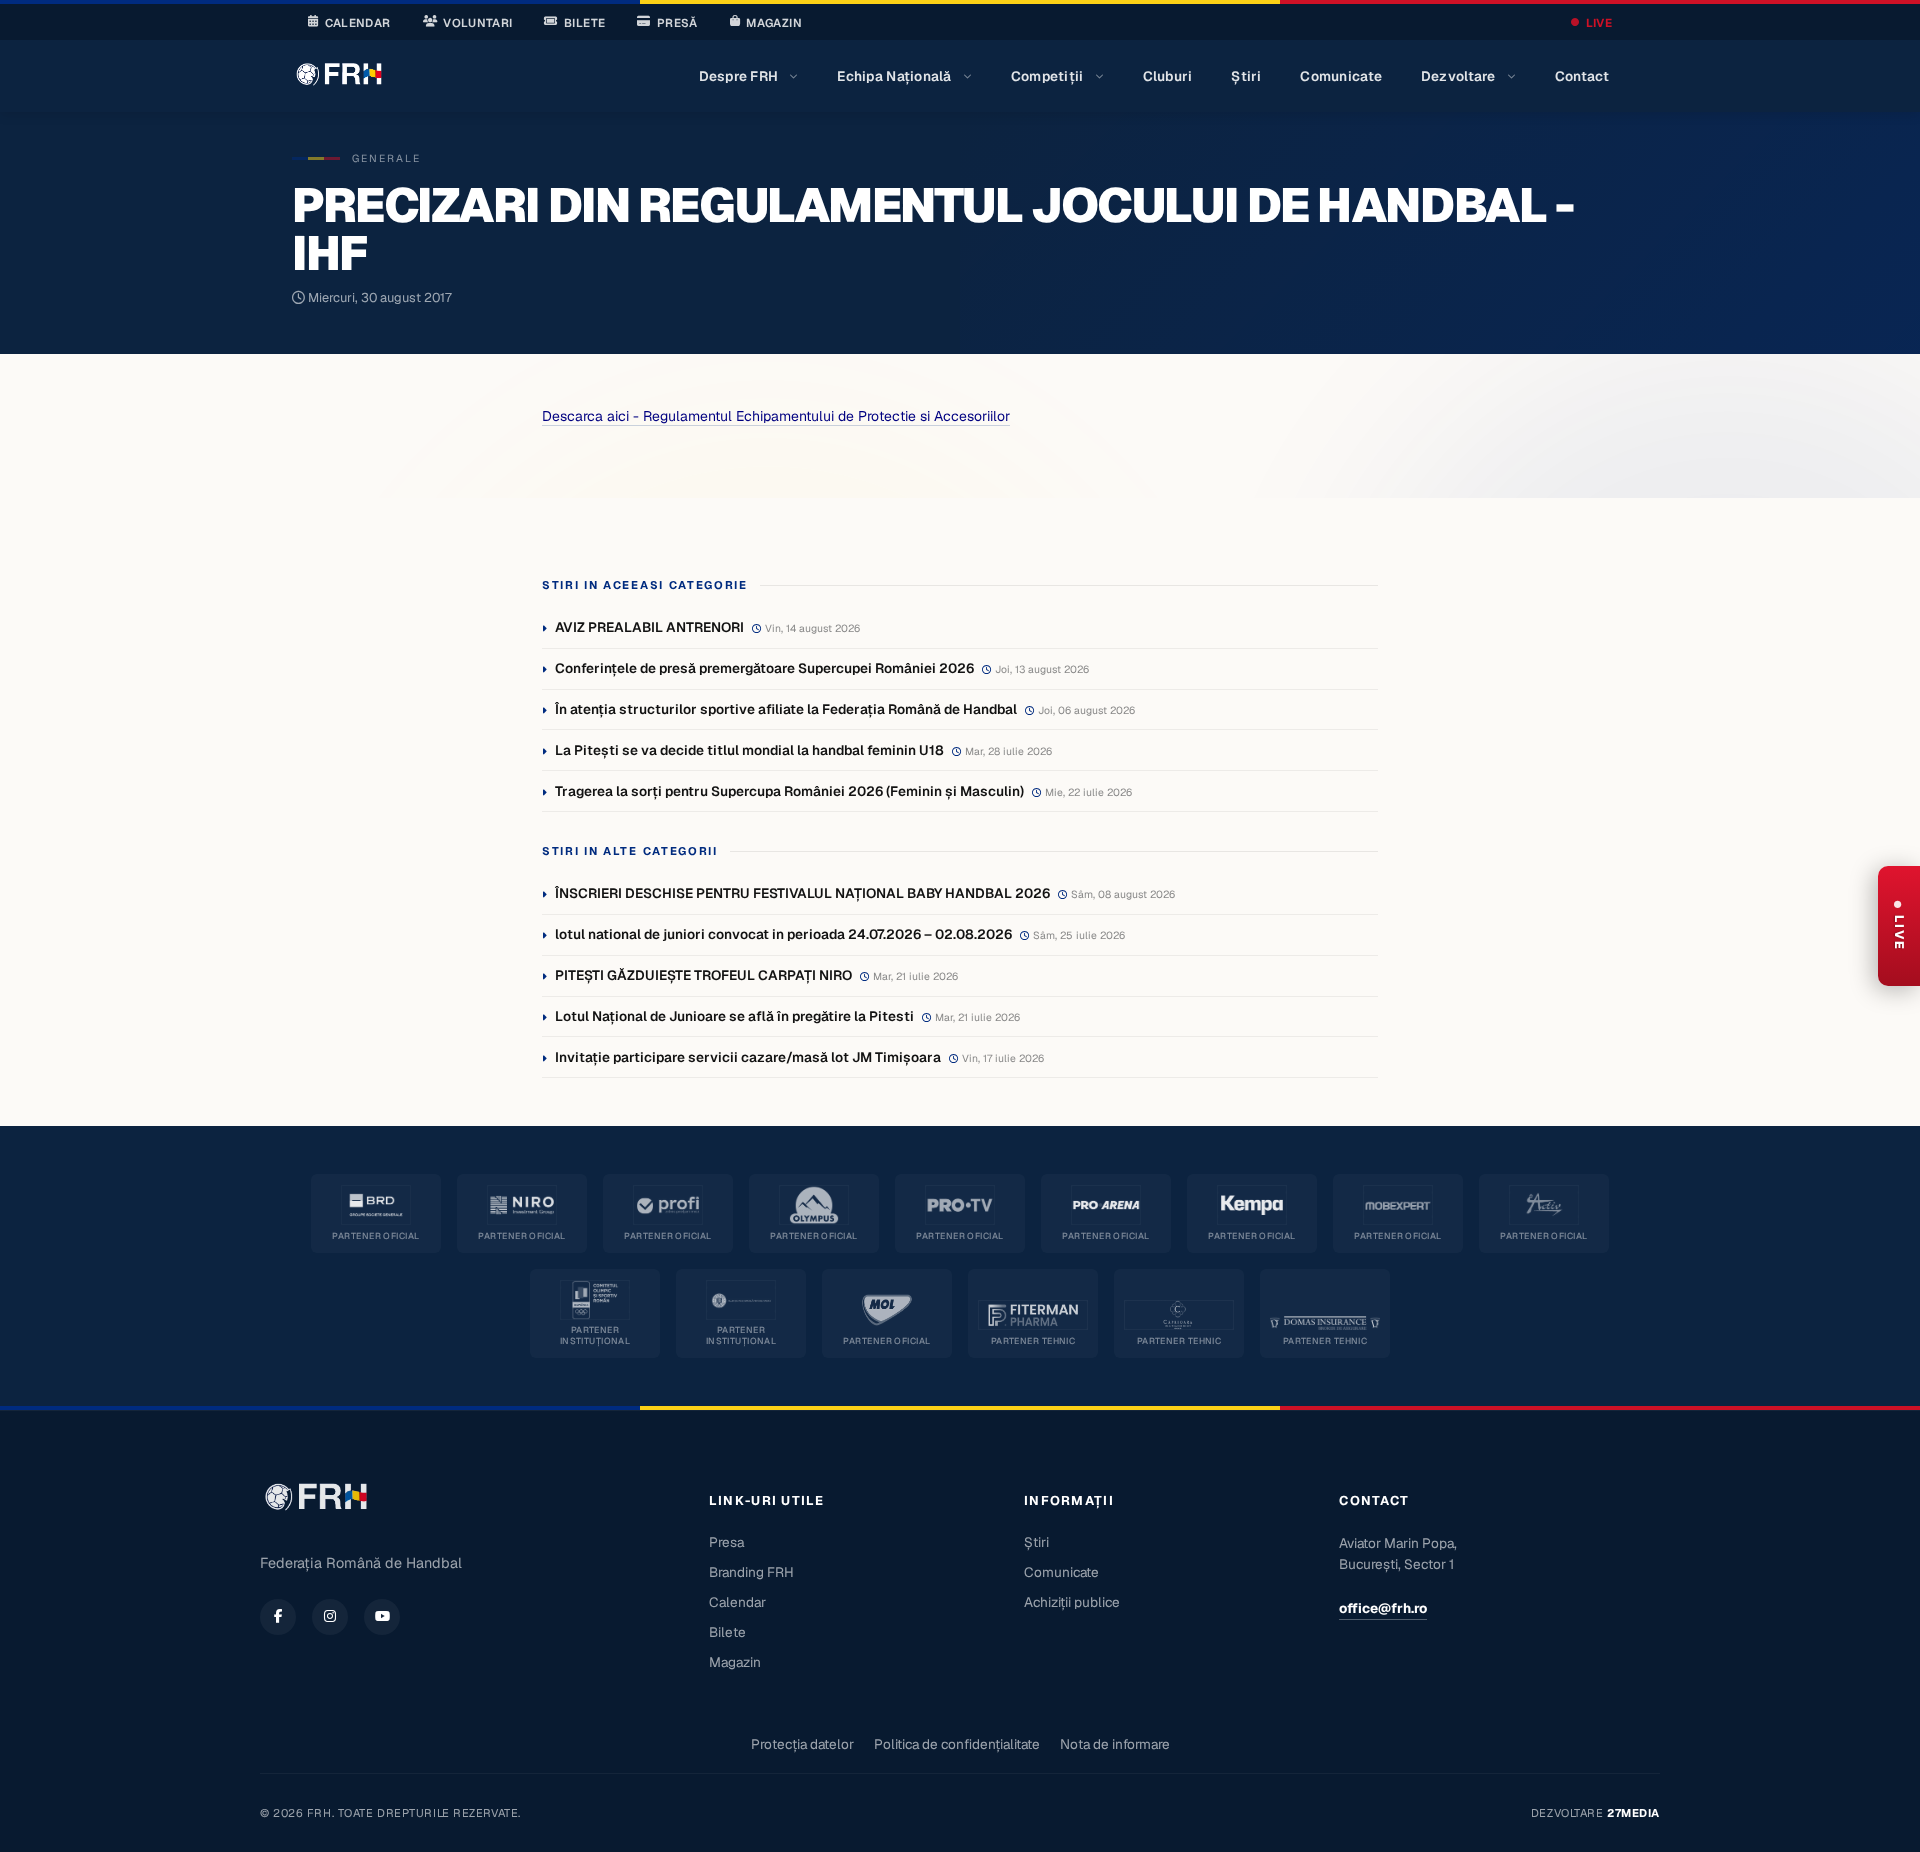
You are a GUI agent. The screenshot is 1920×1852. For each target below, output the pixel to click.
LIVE (1599, 22)
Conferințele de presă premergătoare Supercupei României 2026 (764, 668)
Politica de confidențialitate (957, 1744)
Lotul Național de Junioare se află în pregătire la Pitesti (734, 1016)
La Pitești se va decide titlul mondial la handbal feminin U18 (749, 750)
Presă (677, 22)
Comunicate (1341, 76)
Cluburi (1168, 76)
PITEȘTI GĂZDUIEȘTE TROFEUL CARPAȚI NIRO (703, 975)
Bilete (584, 22)
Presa (726, 1542)
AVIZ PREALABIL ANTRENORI (649, 627)
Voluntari (477, 22)
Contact (1582, 76)
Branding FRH (751, 1572)
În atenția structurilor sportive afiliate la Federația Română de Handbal (786, 709)
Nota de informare (1115, 1744)
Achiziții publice (1072, 1602)
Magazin (773, 22)
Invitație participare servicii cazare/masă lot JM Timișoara (748, 1057)
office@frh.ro (1383, 1608)
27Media (1633, 1813)
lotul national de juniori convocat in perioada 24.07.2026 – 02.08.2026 (783, 934)
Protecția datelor (802, 1744)
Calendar (358, 22)
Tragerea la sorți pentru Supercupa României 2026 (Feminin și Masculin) (789, 791)
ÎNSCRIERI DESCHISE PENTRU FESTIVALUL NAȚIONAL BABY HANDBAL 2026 (802, 893)
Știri (1246, 76)
